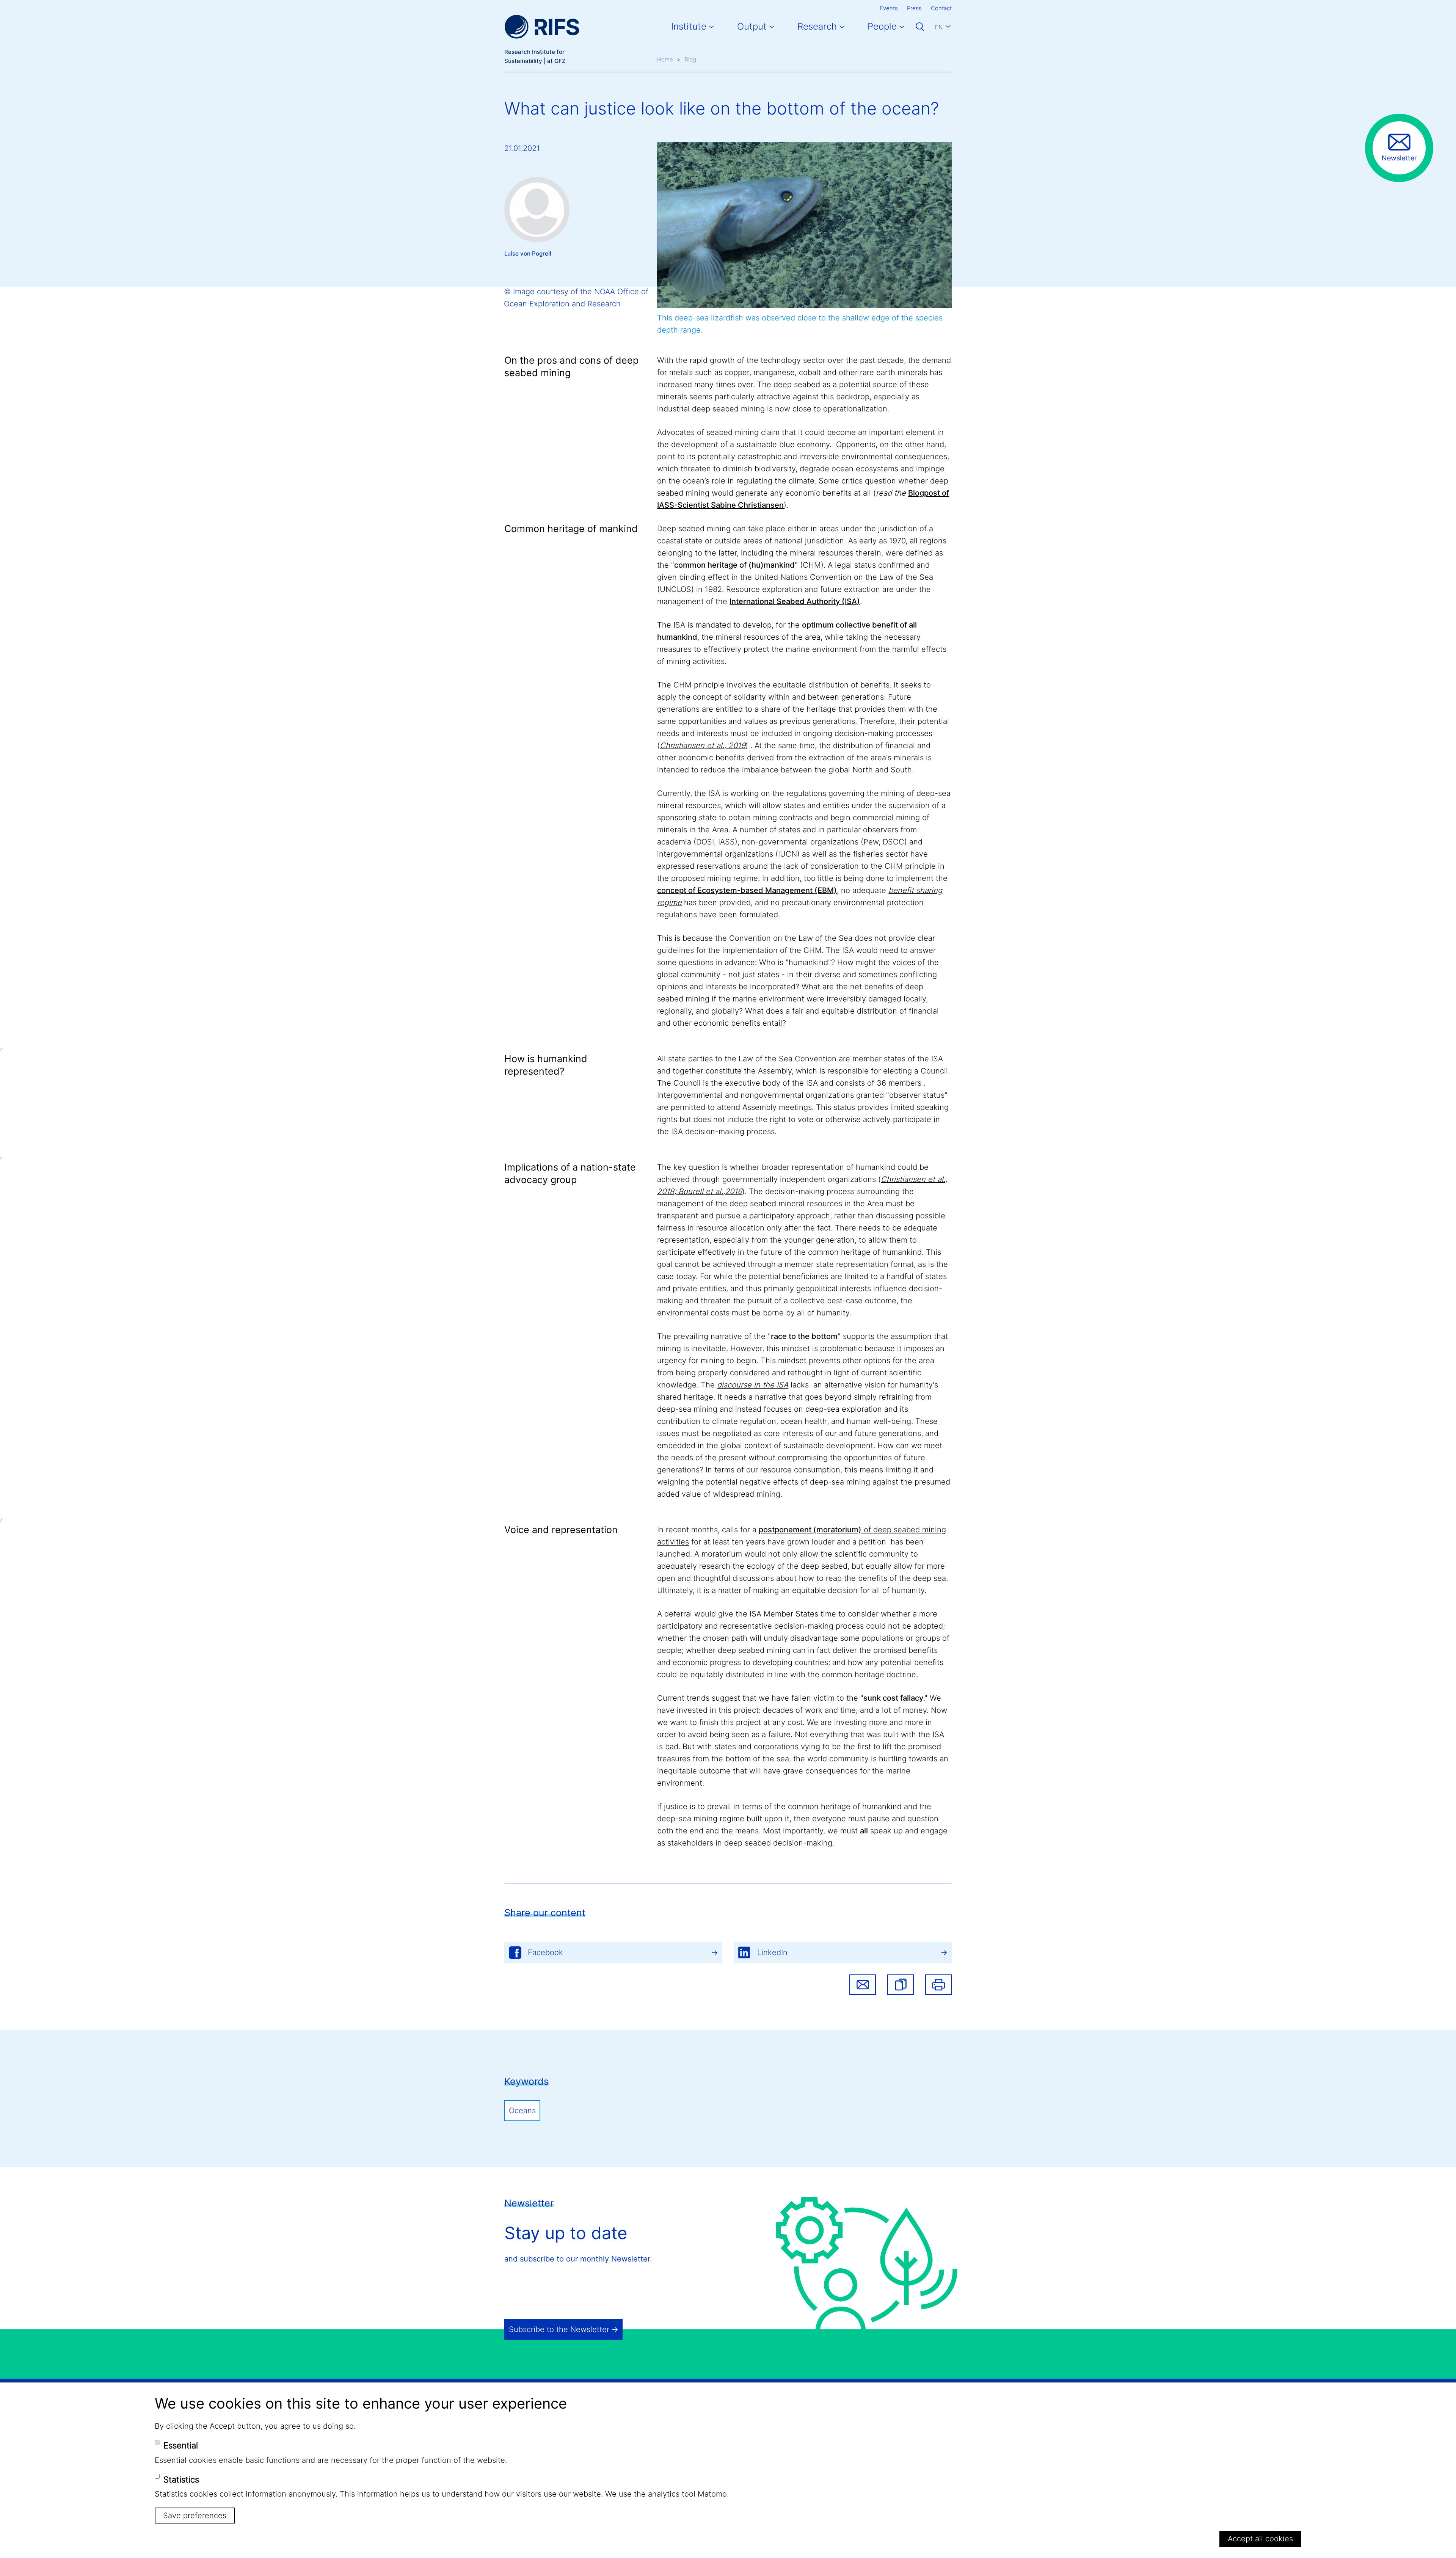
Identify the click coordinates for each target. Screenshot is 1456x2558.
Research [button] (817, 26)
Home (665, 59)
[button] (901, 1985)
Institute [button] (689, 26)
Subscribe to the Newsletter (559, 2329)
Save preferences (195, 2515)
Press (914, 8)
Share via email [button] (863, 1985)
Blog (690, 59)
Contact (941, 8)
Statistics (181, 2479)
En (939, 27)
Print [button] (938, 1985)
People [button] (882, 26)
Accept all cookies (1260, 2539)
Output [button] (752, 26)
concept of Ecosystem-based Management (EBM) (747, 890)
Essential (181, 2445)
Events (889, 8)
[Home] (542, 27)
